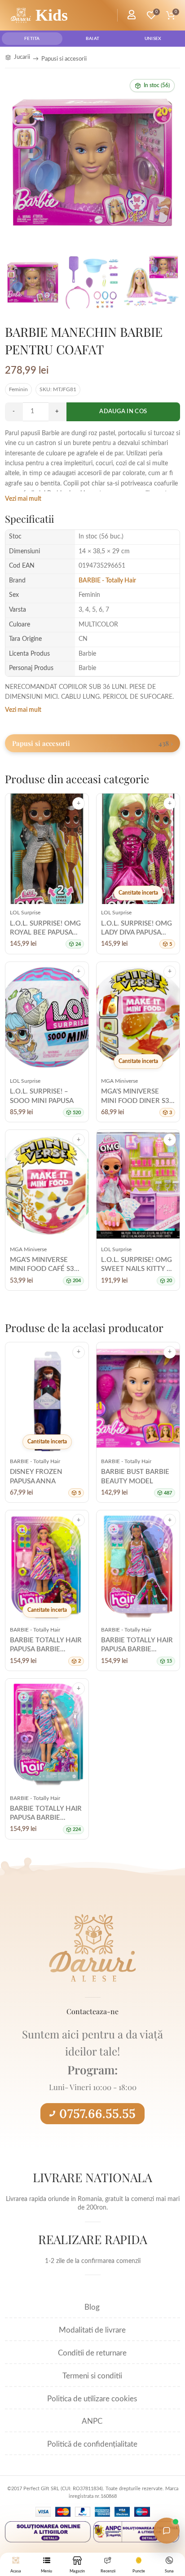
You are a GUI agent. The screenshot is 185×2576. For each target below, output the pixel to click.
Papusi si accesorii (64, 59)
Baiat (93, 39)
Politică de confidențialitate (92, 2444)
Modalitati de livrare (92, 2330)
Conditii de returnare (92, 2353)
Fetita (32, 39)
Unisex (153, 39)
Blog (92, 2307)
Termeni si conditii (92, 2376)
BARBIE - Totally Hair (107, 581)
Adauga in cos (123, 412)
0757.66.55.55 (97, 2113)
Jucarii (22, 57)
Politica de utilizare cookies (92, 2399)
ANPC (92, 2421)
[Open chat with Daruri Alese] (167, 2531)
